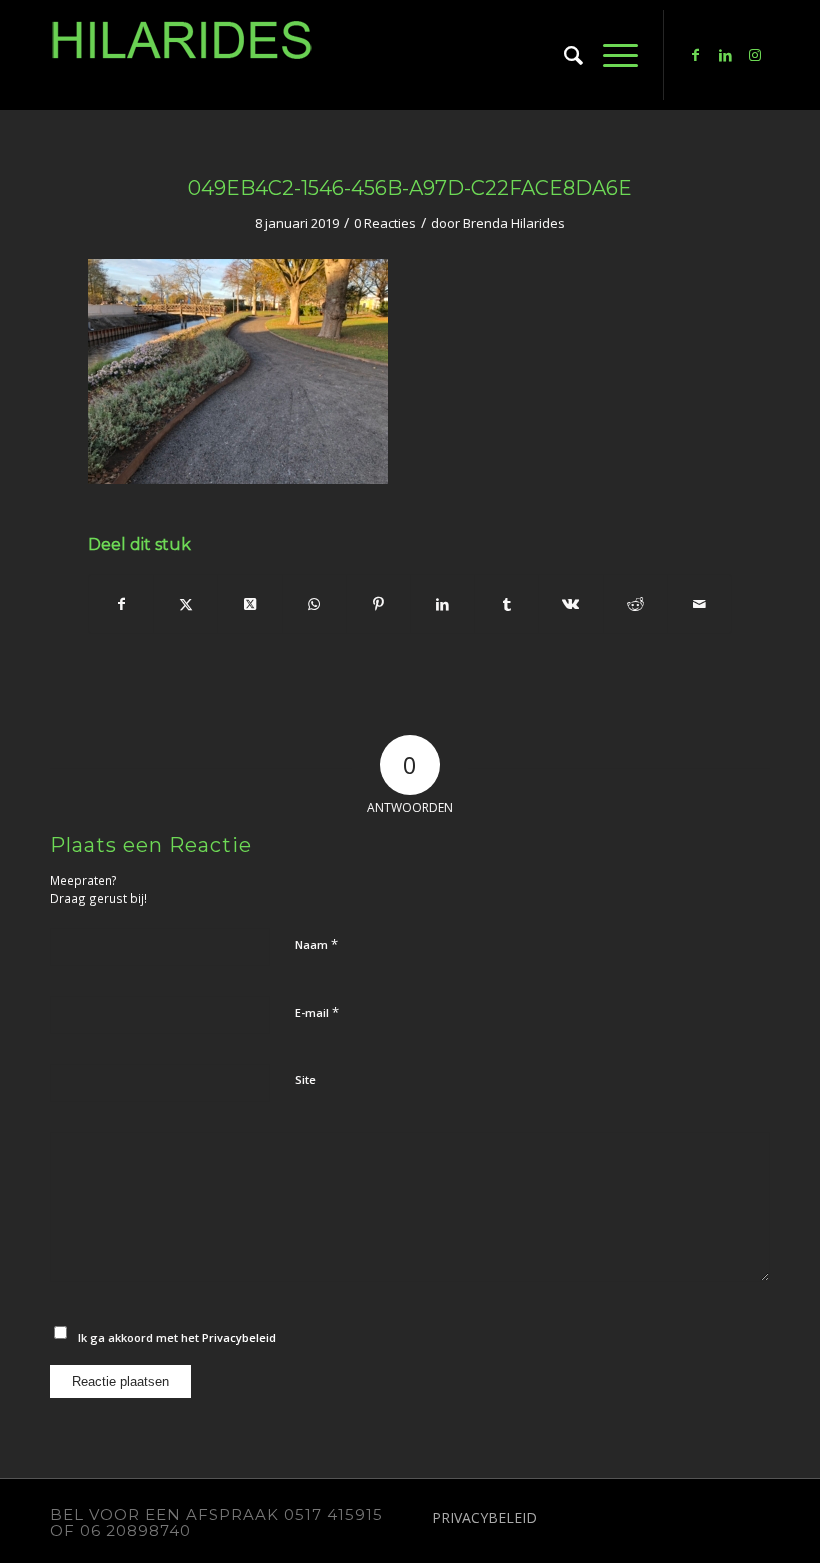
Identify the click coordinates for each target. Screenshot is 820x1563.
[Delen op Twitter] (185, 604)
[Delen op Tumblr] (506, 604)
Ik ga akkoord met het (177, 1337)
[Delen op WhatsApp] (314, 604)
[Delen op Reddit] (635, 604)
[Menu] (610, 55)
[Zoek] (563, 55)
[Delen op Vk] (570, 604)
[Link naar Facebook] (695, 55)
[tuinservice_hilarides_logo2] (182, 55)
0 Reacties (385, 223)
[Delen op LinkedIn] (442, 604)
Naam (316, 944)
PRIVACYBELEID (484, 1517)
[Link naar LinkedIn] (725, 55)
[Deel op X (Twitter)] (249, 604)
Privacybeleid (239, 1337)
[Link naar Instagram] (755, 55)
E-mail (317, 1012)
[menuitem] (563, 55)
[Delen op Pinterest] (378, 604)
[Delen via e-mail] (699, 604)
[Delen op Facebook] (121, 604)
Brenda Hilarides (514, 223)
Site (305, 1079)
